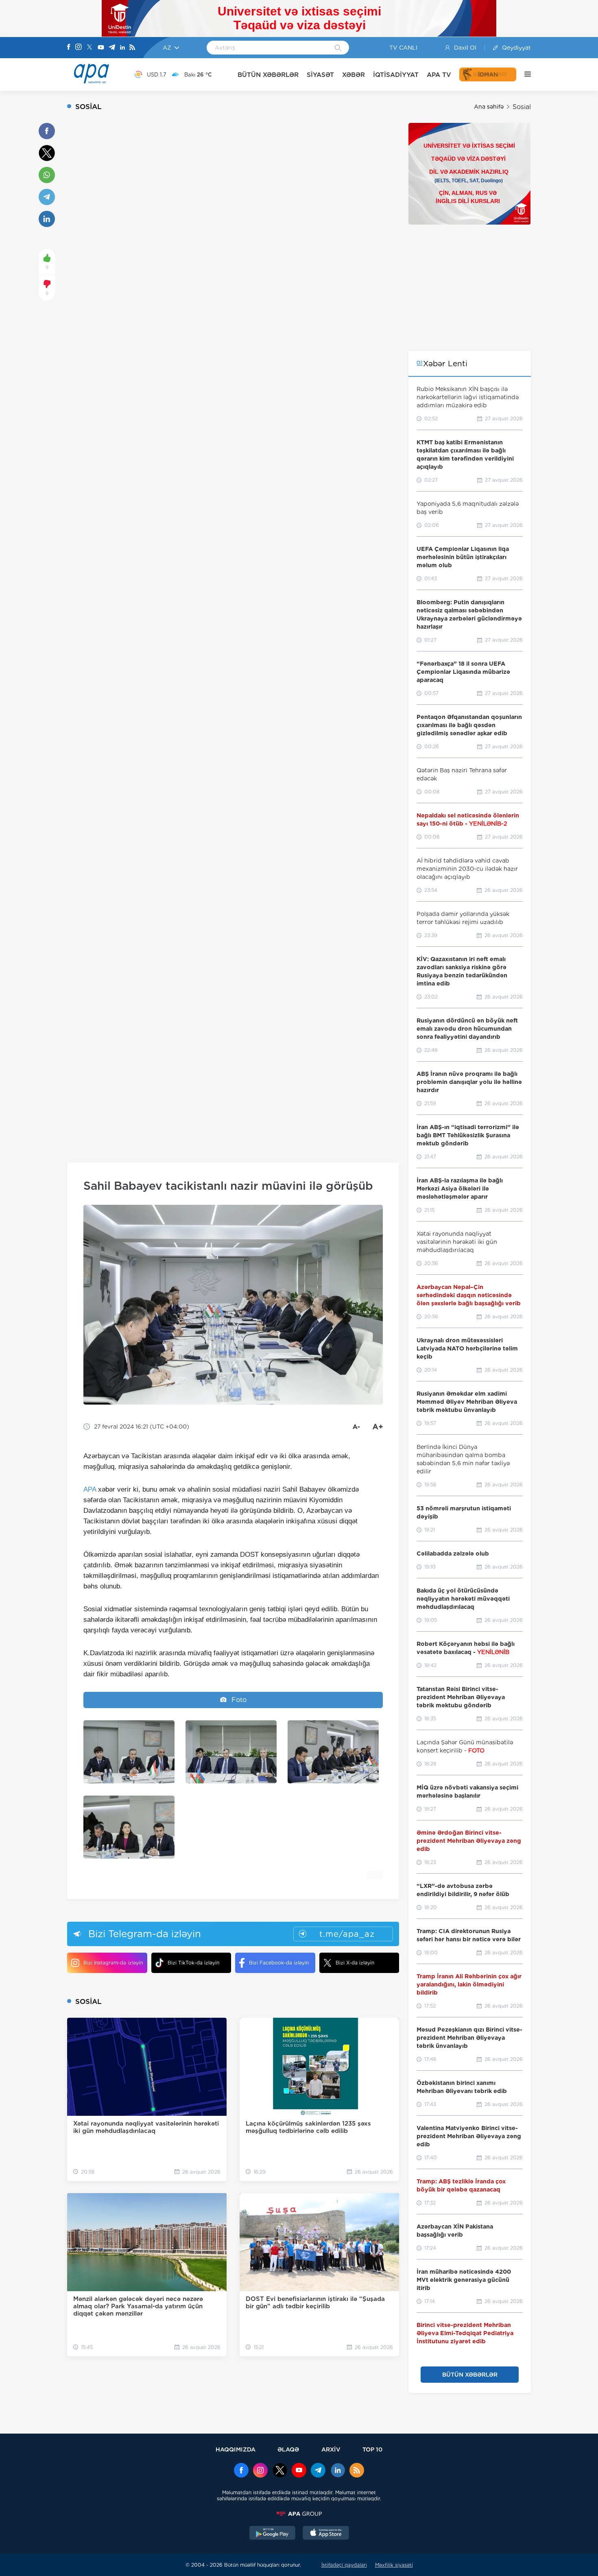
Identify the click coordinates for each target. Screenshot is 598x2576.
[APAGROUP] (299, 2514)
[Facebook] (69, 48)
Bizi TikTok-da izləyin (193, 1963)
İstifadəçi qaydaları (344, 2565)
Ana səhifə (489, 107)
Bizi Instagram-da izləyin (113, 1963)
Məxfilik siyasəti (394, 2565)
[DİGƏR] (524, 74)
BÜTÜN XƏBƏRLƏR (268, 75)
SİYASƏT (320, 75)
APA (90, 1489)
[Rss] (132, 48)
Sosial (522, 107)
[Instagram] (79, 48)
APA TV (439, 75)
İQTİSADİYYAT (396, 75)
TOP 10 (372, 2449)
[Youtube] (101, 48)
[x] (280, 2471)
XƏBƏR (354, 75)
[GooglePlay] (273, 2534)
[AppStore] (326, 2534)
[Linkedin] (122, 48)
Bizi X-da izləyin (355, 1963)
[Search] (338, 48)
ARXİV (331, 2449)
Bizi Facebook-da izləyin (279, 1963)
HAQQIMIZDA (236, 2449)
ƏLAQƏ (288, 2449)
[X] (89, 48)
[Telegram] (112, 48)
